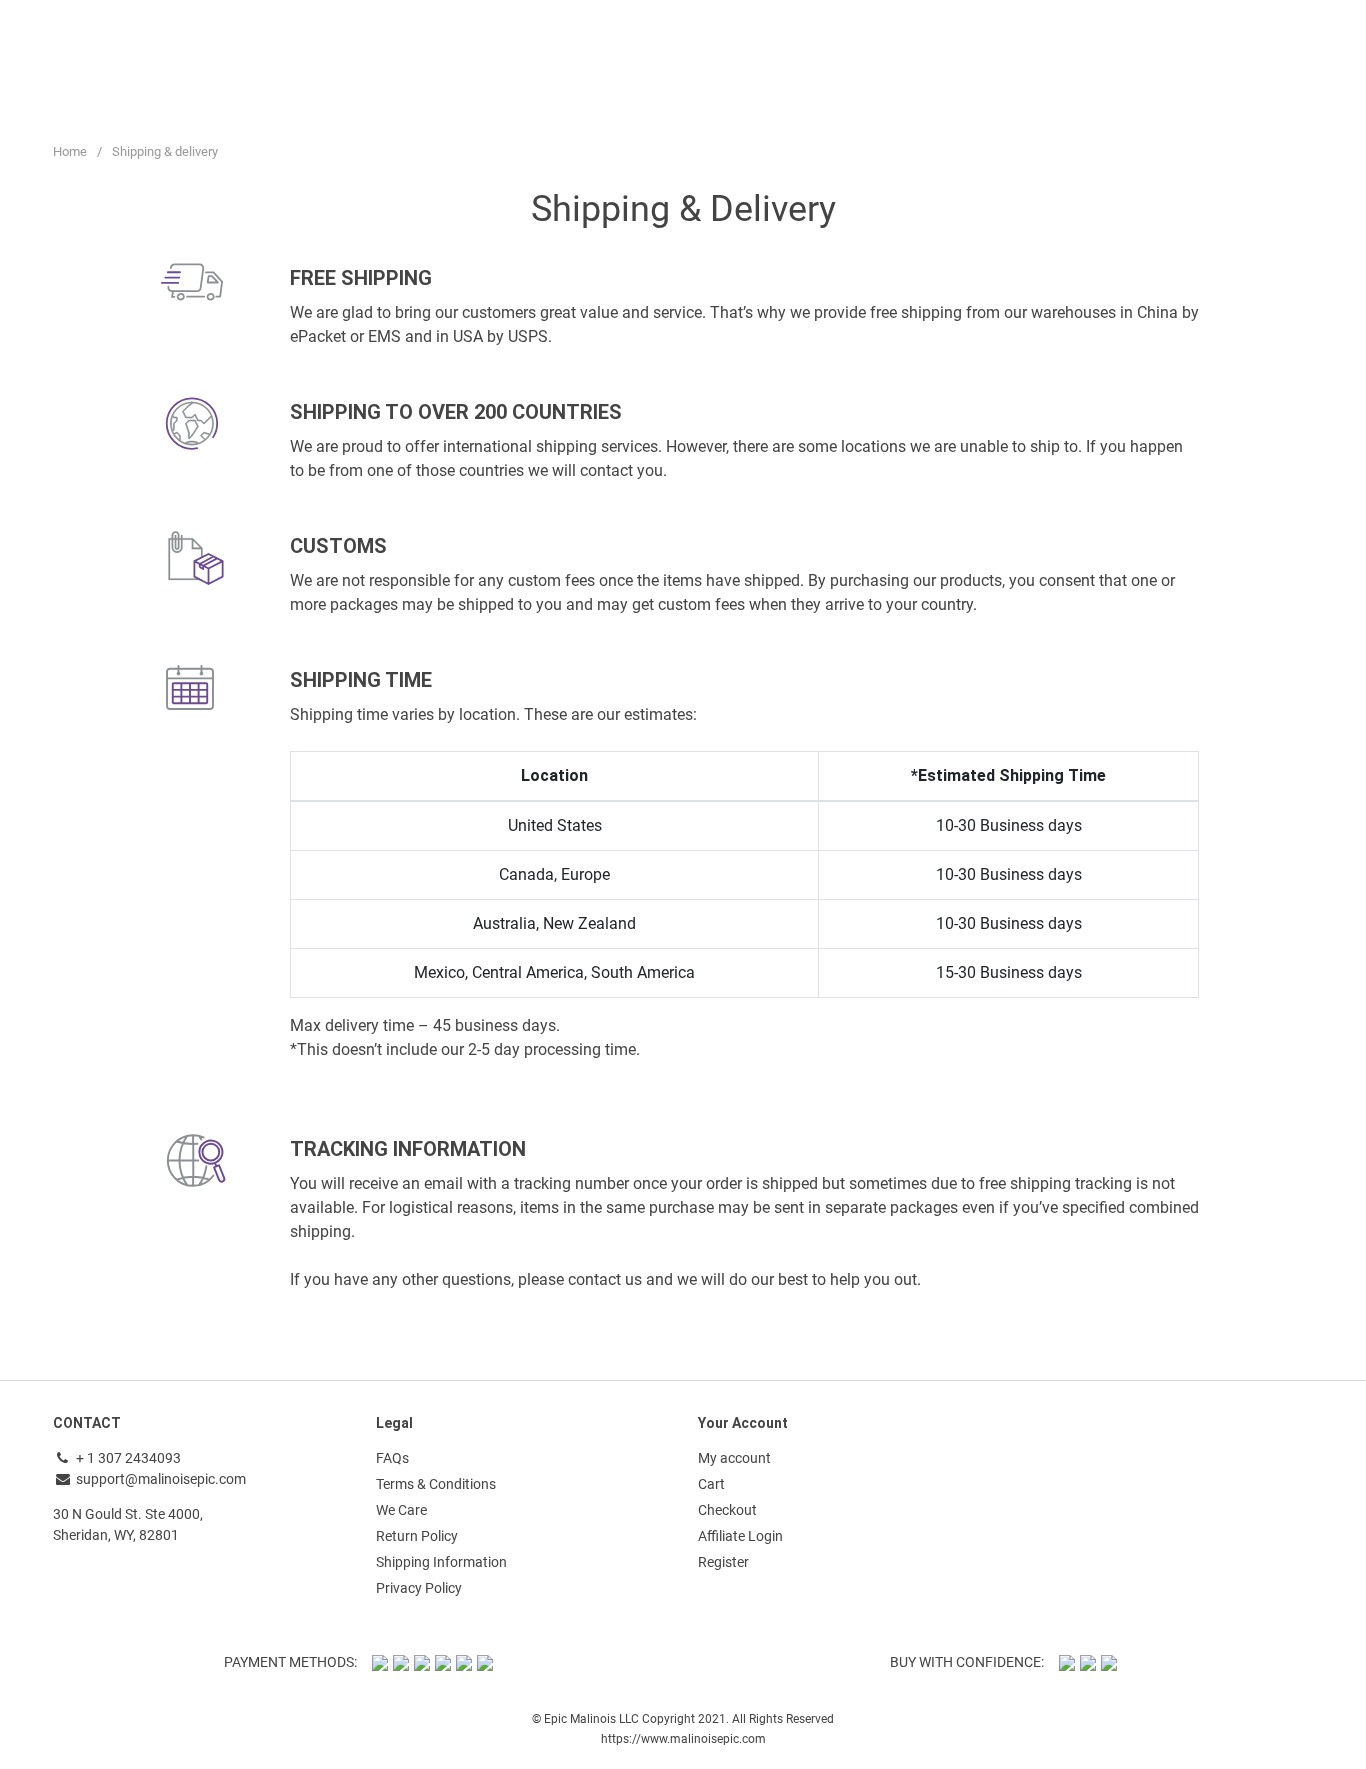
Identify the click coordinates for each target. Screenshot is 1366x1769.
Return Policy (417, 1536)
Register (723, 1562)
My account (734, 1458)
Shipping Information (441, 1562)
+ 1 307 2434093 (127, 1458)
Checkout (727, 1510)
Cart (711, 1484)
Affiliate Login (740, 1536)
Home (70, 151)
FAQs (392, 1458)
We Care (401, 1510)
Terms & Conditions (436, 1484)
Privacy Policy (419, 1588)
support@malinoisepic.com (161, 1479)
